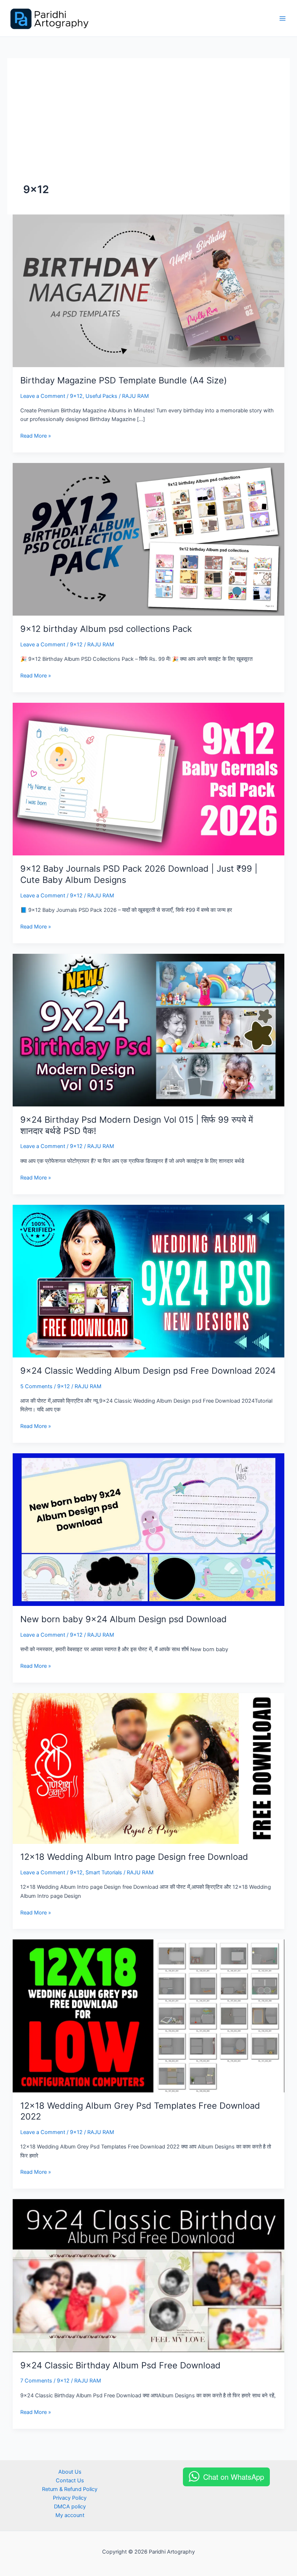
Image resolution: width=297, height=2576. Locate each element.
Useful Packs (101, 396)
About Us (70, 2472)
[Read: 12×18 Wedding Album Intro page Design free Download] (149, 1768)
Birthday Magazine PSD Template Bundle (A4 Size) (124, 380)
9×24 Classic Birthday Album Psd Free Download (120, 2365)
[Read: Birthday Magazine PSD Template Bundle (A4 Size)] (149, 290)
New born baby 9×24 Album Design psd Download (124, 1619)
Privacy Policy (70, 2498)
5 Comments (36, 1386)
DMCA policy (70, 2507)
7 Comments (36, 2381)
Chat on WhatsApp (234, 2477)
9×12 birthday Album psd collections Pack (106, 629)
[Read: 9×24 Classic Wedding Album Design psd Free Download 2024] (149, 1281)
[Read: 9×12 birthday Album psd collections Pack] (149, 539)
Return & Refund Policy (70, 2489)
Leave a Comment (43, 396)
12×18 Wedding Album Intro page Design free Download (134, 1857)
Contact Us (70, 2481)
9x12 (76, 396)
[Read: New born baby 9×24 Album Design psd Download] (149, 1529)
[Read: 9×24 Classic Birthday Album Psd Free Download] (149, 2275)
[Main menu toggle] (283, 18)
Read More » (36, 436)
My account (70, 2515)
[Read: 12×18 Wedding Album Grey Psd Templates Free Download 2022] (149, 2015)
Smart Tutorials (104, 1873)
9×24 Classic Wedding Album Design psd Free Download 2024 (148, 1371)
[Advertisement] (148, 128)
